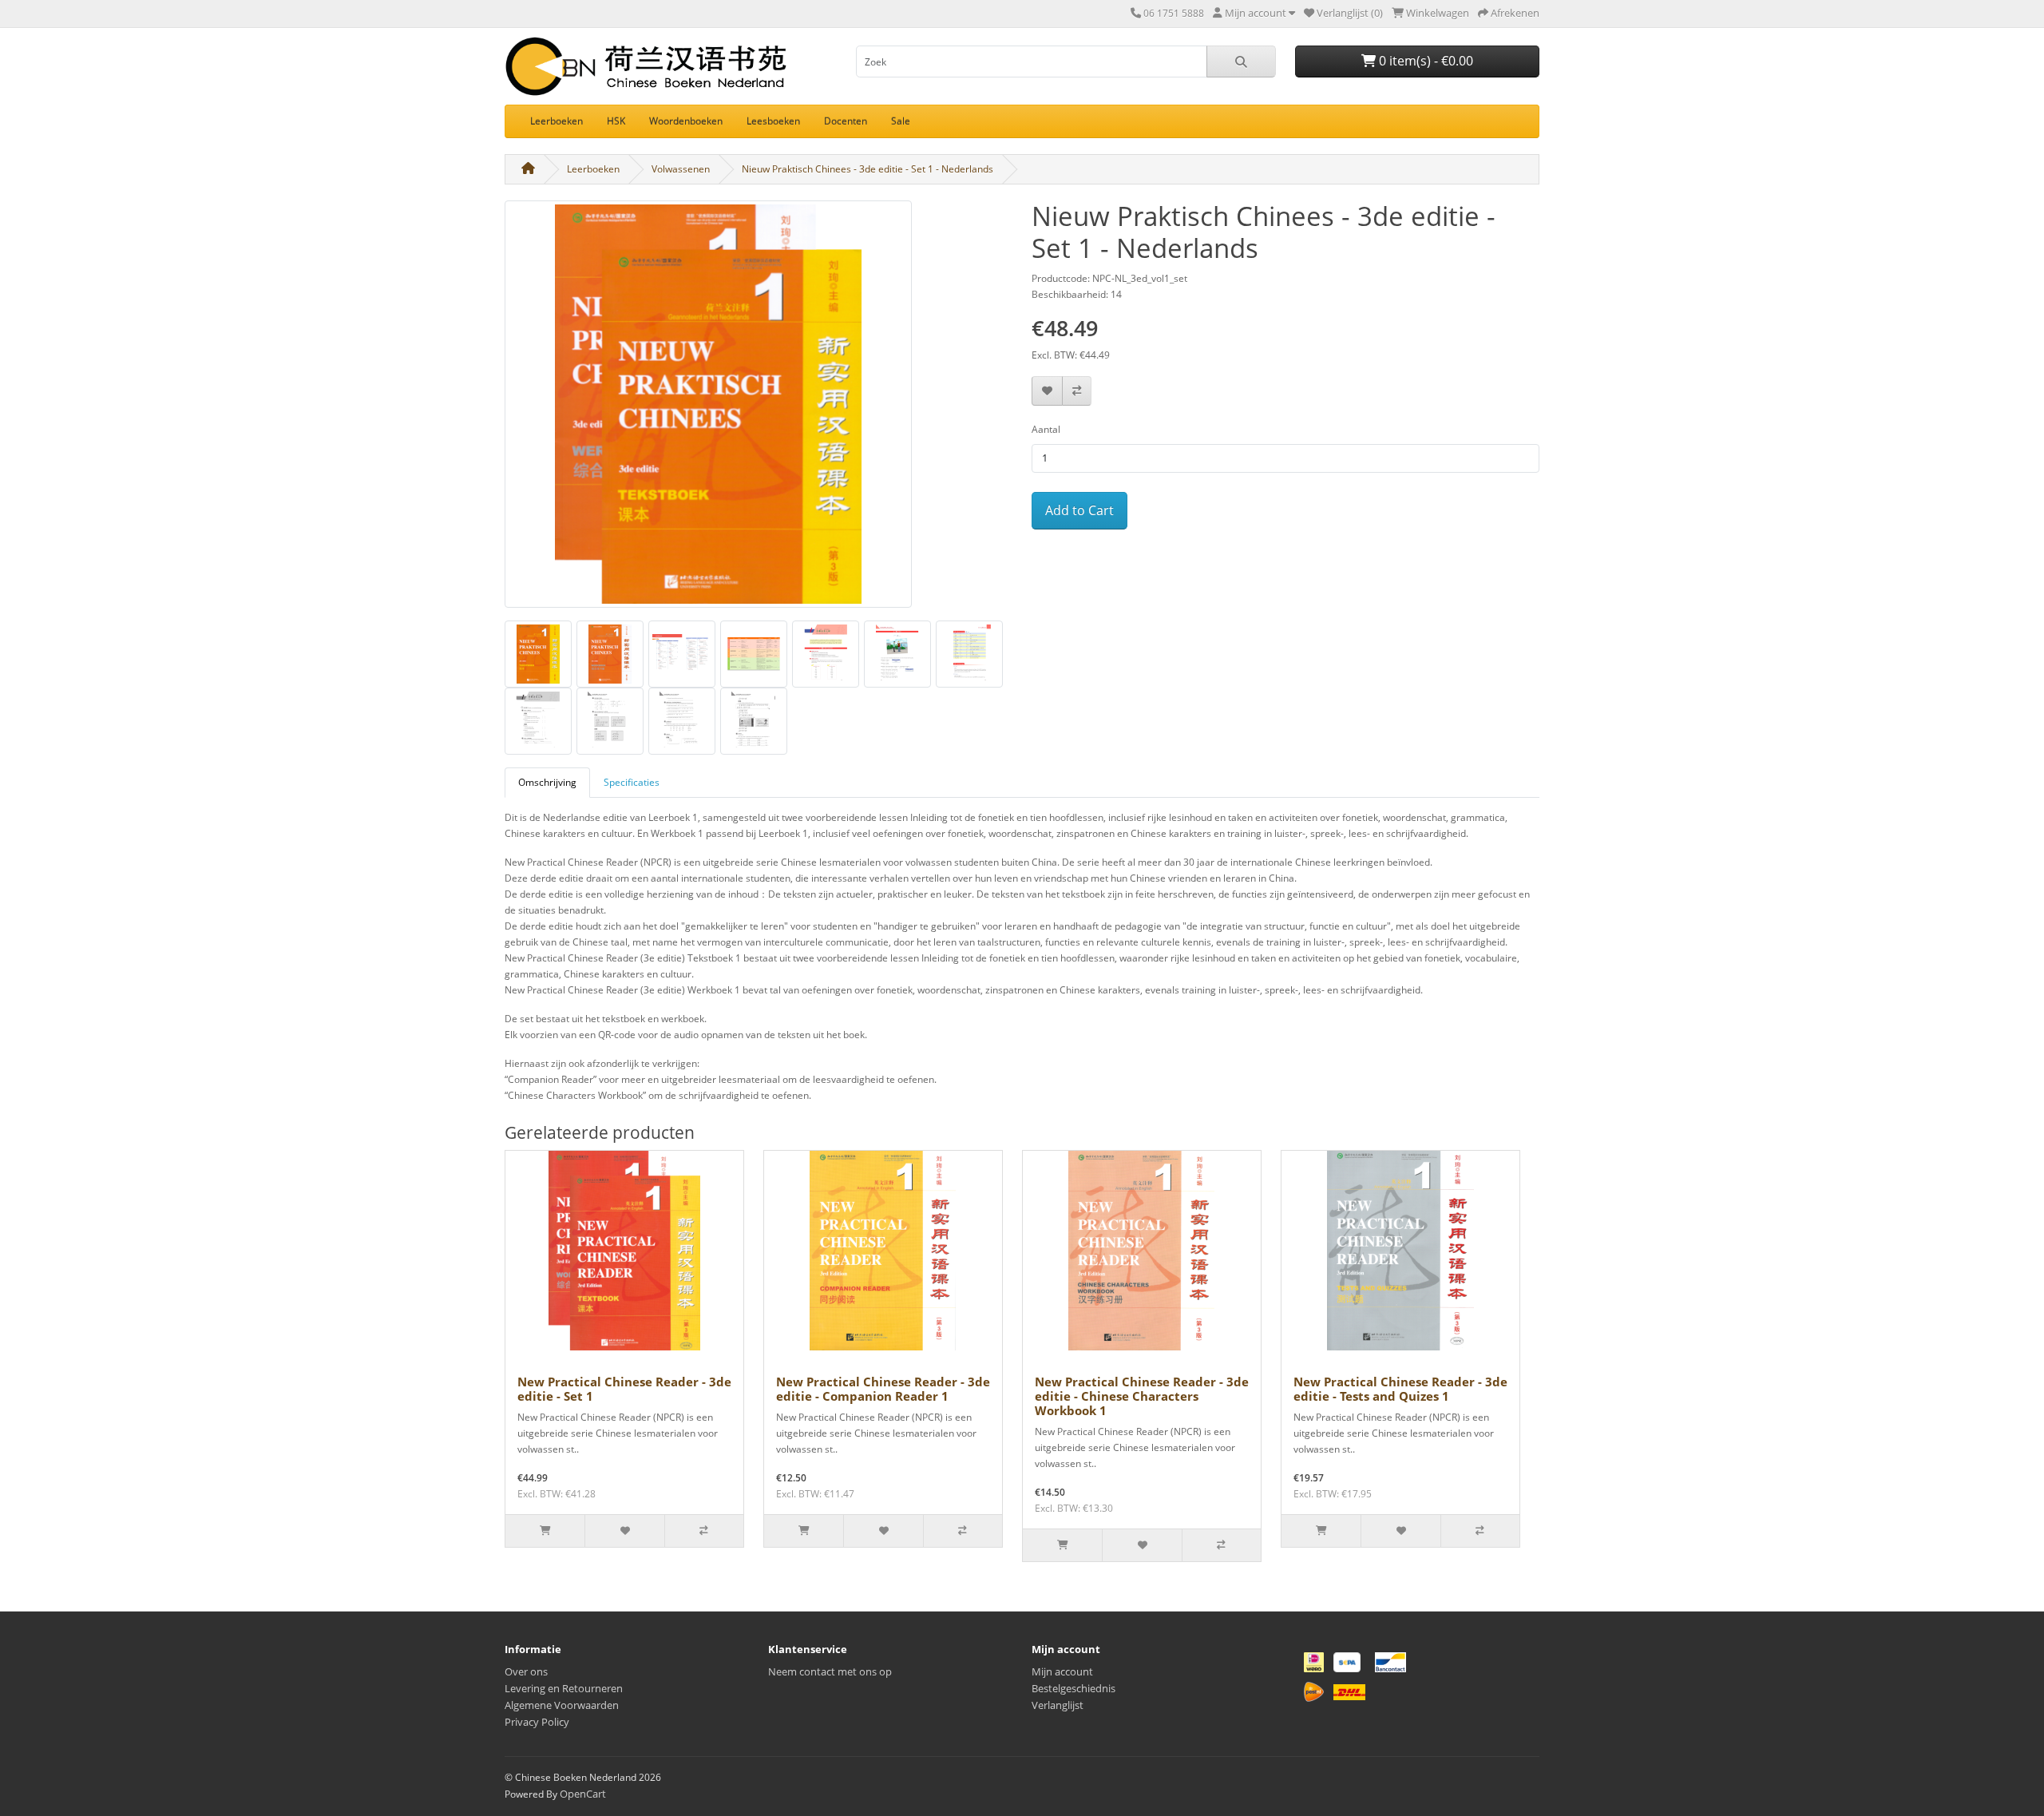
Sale (901, 121)
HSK (616, 121)
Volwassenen (681, 169)
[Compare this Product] (1077, 391)
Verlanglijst (1058, 1705)
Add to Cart (1079, 510)
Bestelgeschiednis (1073, 1688)
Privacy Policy (537, 1722)
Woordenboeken (686, 121)
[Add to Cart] (545, 1531)
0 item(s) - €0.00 (1424, 61)
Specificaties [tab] (632, 782)
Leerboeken (557, 121)
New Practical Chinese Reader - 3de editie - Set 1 (624, 1389)
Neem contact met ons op (830, 1671)
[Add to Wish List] (1047, 391)
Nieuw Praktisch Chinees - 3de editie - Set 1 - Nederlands (868, 169)
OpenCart (583, 1794)
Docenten (846, 121)
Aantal (1046, 429)
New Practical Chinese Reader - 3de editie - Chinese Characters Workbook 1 (1142, 1396)
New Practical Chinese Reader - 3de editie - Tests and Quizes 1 (1400, 1389)
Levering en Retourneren (564, 1688)
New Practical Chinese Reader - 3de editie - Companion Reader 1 (883, 1389)
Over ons (526, 1671)
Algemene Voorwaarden (562, 1705)
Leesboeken (773, 121)
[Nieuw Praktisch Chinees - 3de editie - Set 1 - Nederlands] (708, 410)
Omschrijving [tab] (547, 782)
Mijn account (1062, 1671)
